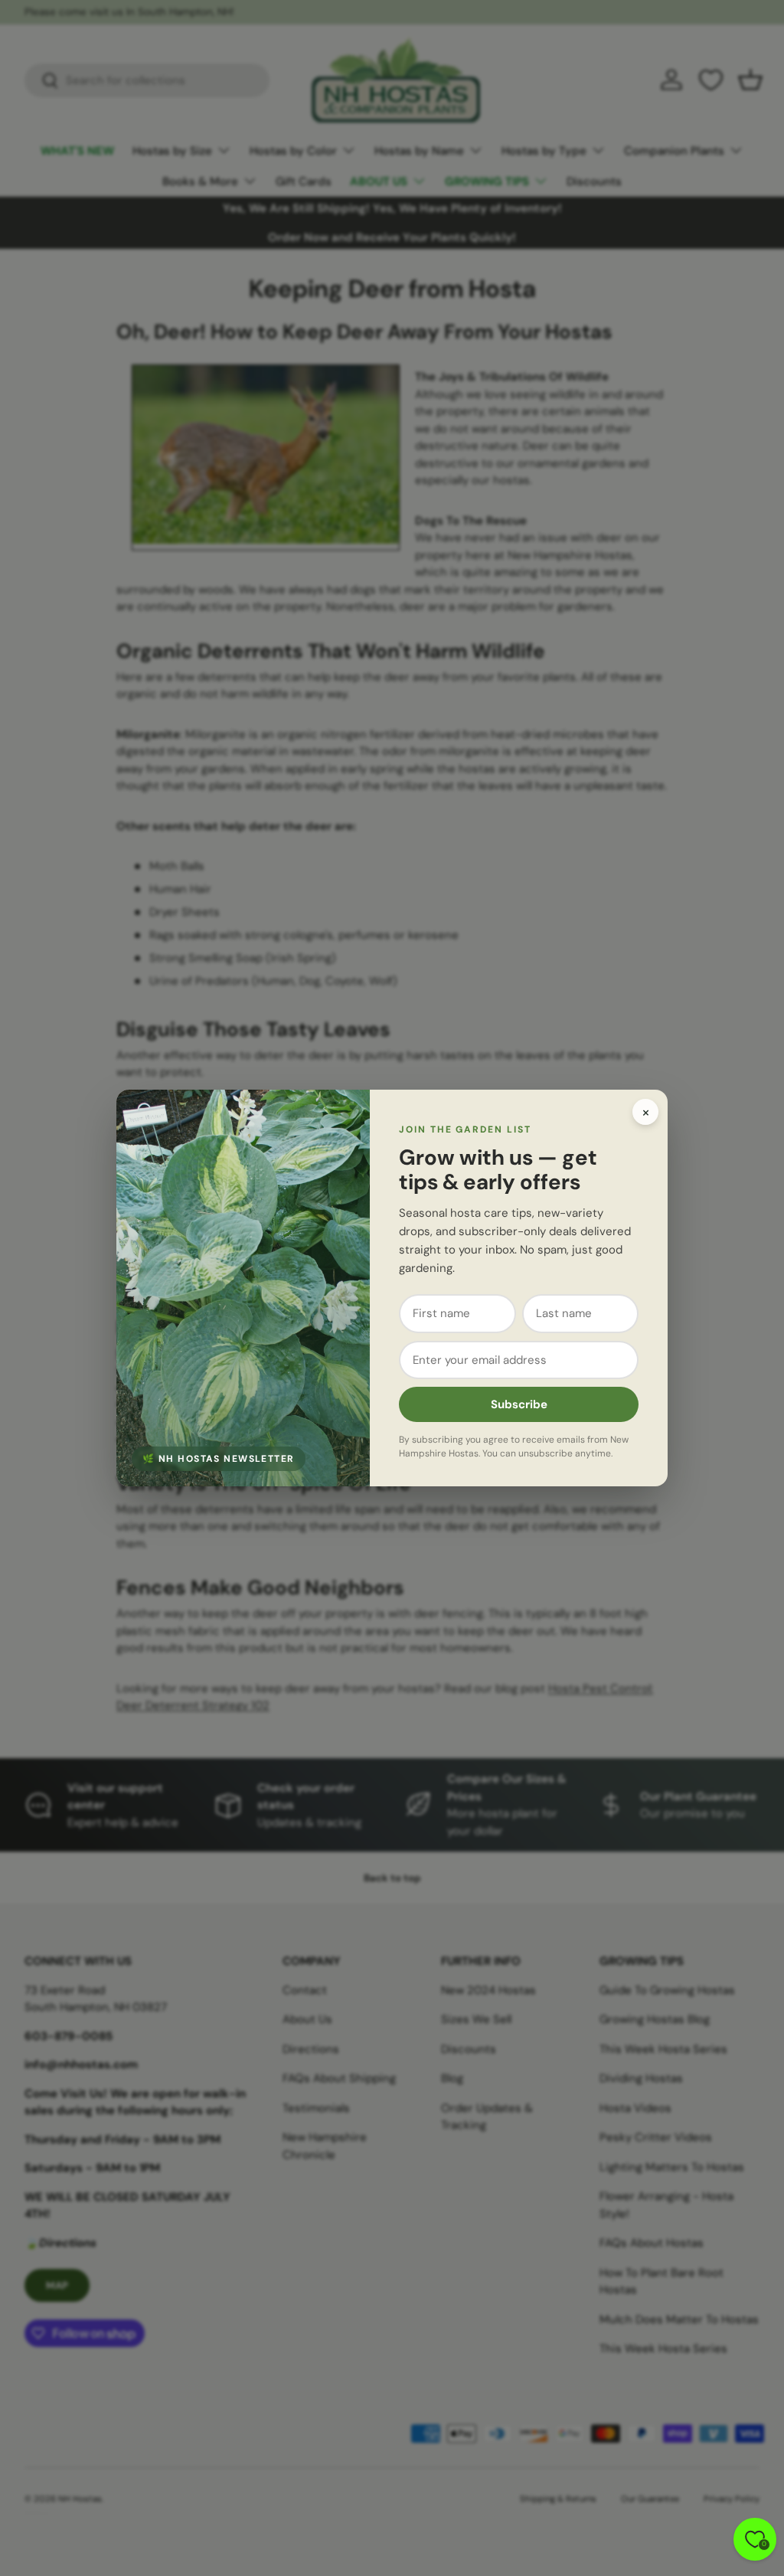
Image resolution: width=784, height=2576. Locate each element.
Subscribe (519, 1404)
